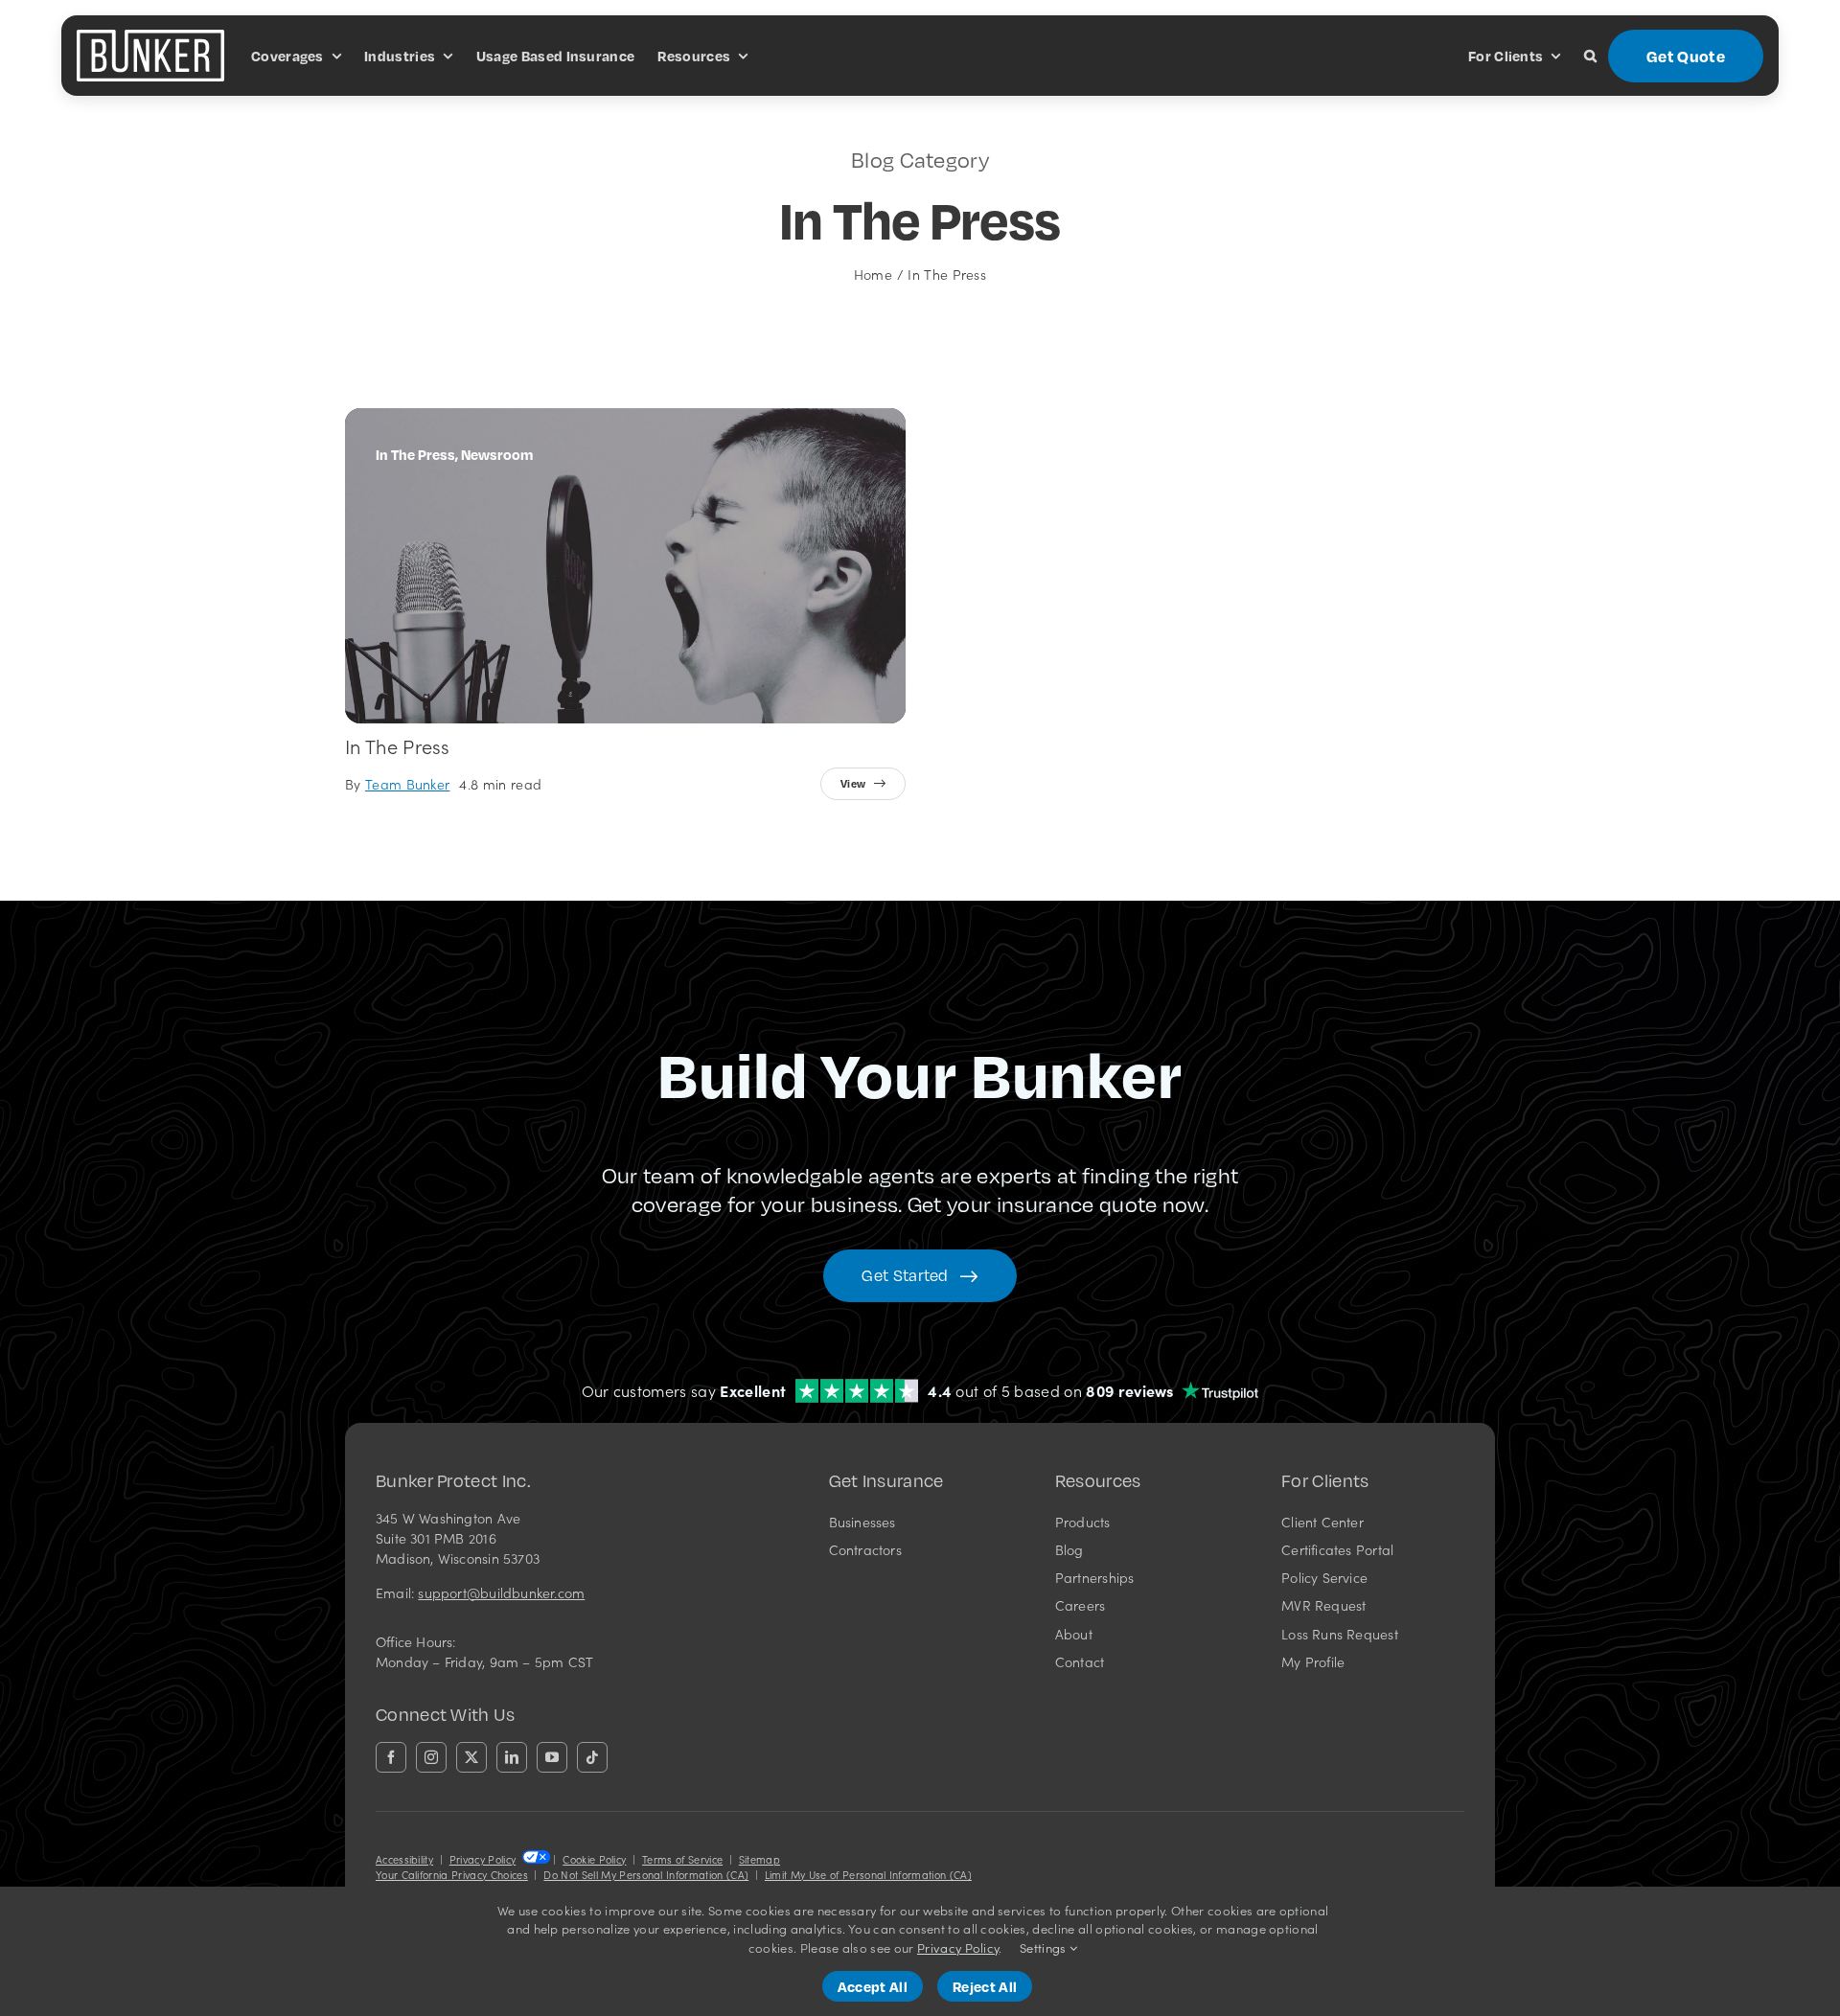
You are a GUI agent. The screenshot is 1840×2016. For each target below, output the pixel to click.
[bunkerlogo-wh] (150, 37)
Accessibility (404, 1859)
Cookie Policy (594, 1859)
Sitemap (759, 1859)
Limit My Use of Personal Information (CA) (868, 1875)
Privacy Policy (483, 1859)
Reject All (985, 1986)
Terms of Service (682, 1859)
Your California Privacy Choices (452, 1875)
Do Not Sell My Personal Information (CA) (646, 1875)
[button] (1590, 56)
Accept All (873, 1986)
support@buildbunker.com (501, 1592)
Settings (1045, 1947)
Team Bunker (408, 784)
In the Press (398, 745)
